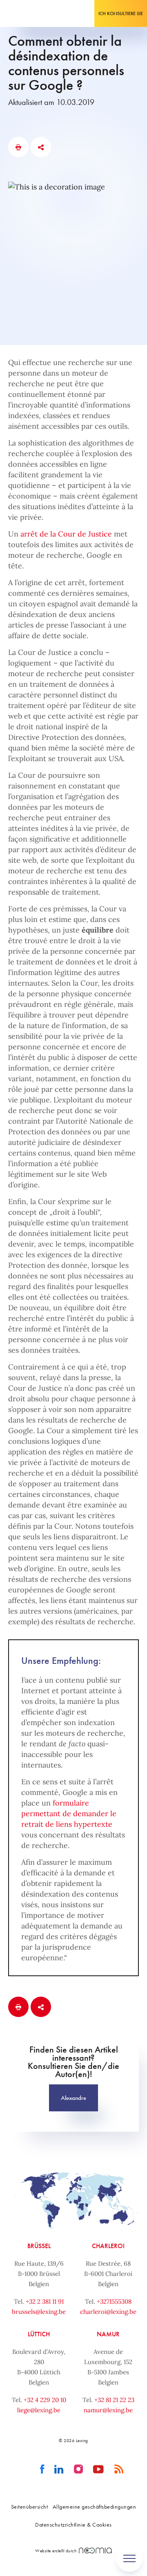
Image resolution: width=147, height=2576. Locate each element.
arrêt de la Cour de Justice (66, 534)
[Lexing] (31, 13)
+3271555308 (114, 2301)
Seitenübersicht (30, 2507)
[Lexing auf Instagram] (79, 2469)
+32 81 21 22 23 (114, 2400)
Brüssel (39, 2246)
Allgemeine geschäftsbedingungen (95, 2507)
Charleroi (108, 2246)
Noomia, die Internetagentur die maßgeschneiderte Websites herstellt (95, 2550)
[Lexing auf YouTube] (99, 2469)
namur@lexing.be (108, 2410)
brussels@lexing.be (39, 2312)
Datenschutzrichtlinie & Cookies (73, 2525)
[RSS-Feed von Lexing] (119, 2469)
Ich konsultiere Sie (121, 13)
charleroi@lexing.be (108, 2312)
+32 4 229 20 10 (45, 2400)
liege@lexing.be (39, 2410)
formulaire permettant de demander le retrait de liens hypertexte (69, 1813)
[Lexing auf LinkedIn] (59, 2469)
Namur (108, 2334)
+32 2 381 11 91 (45, 2301)
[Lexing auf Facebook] (42, 2469)
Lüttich (39, 2334)
